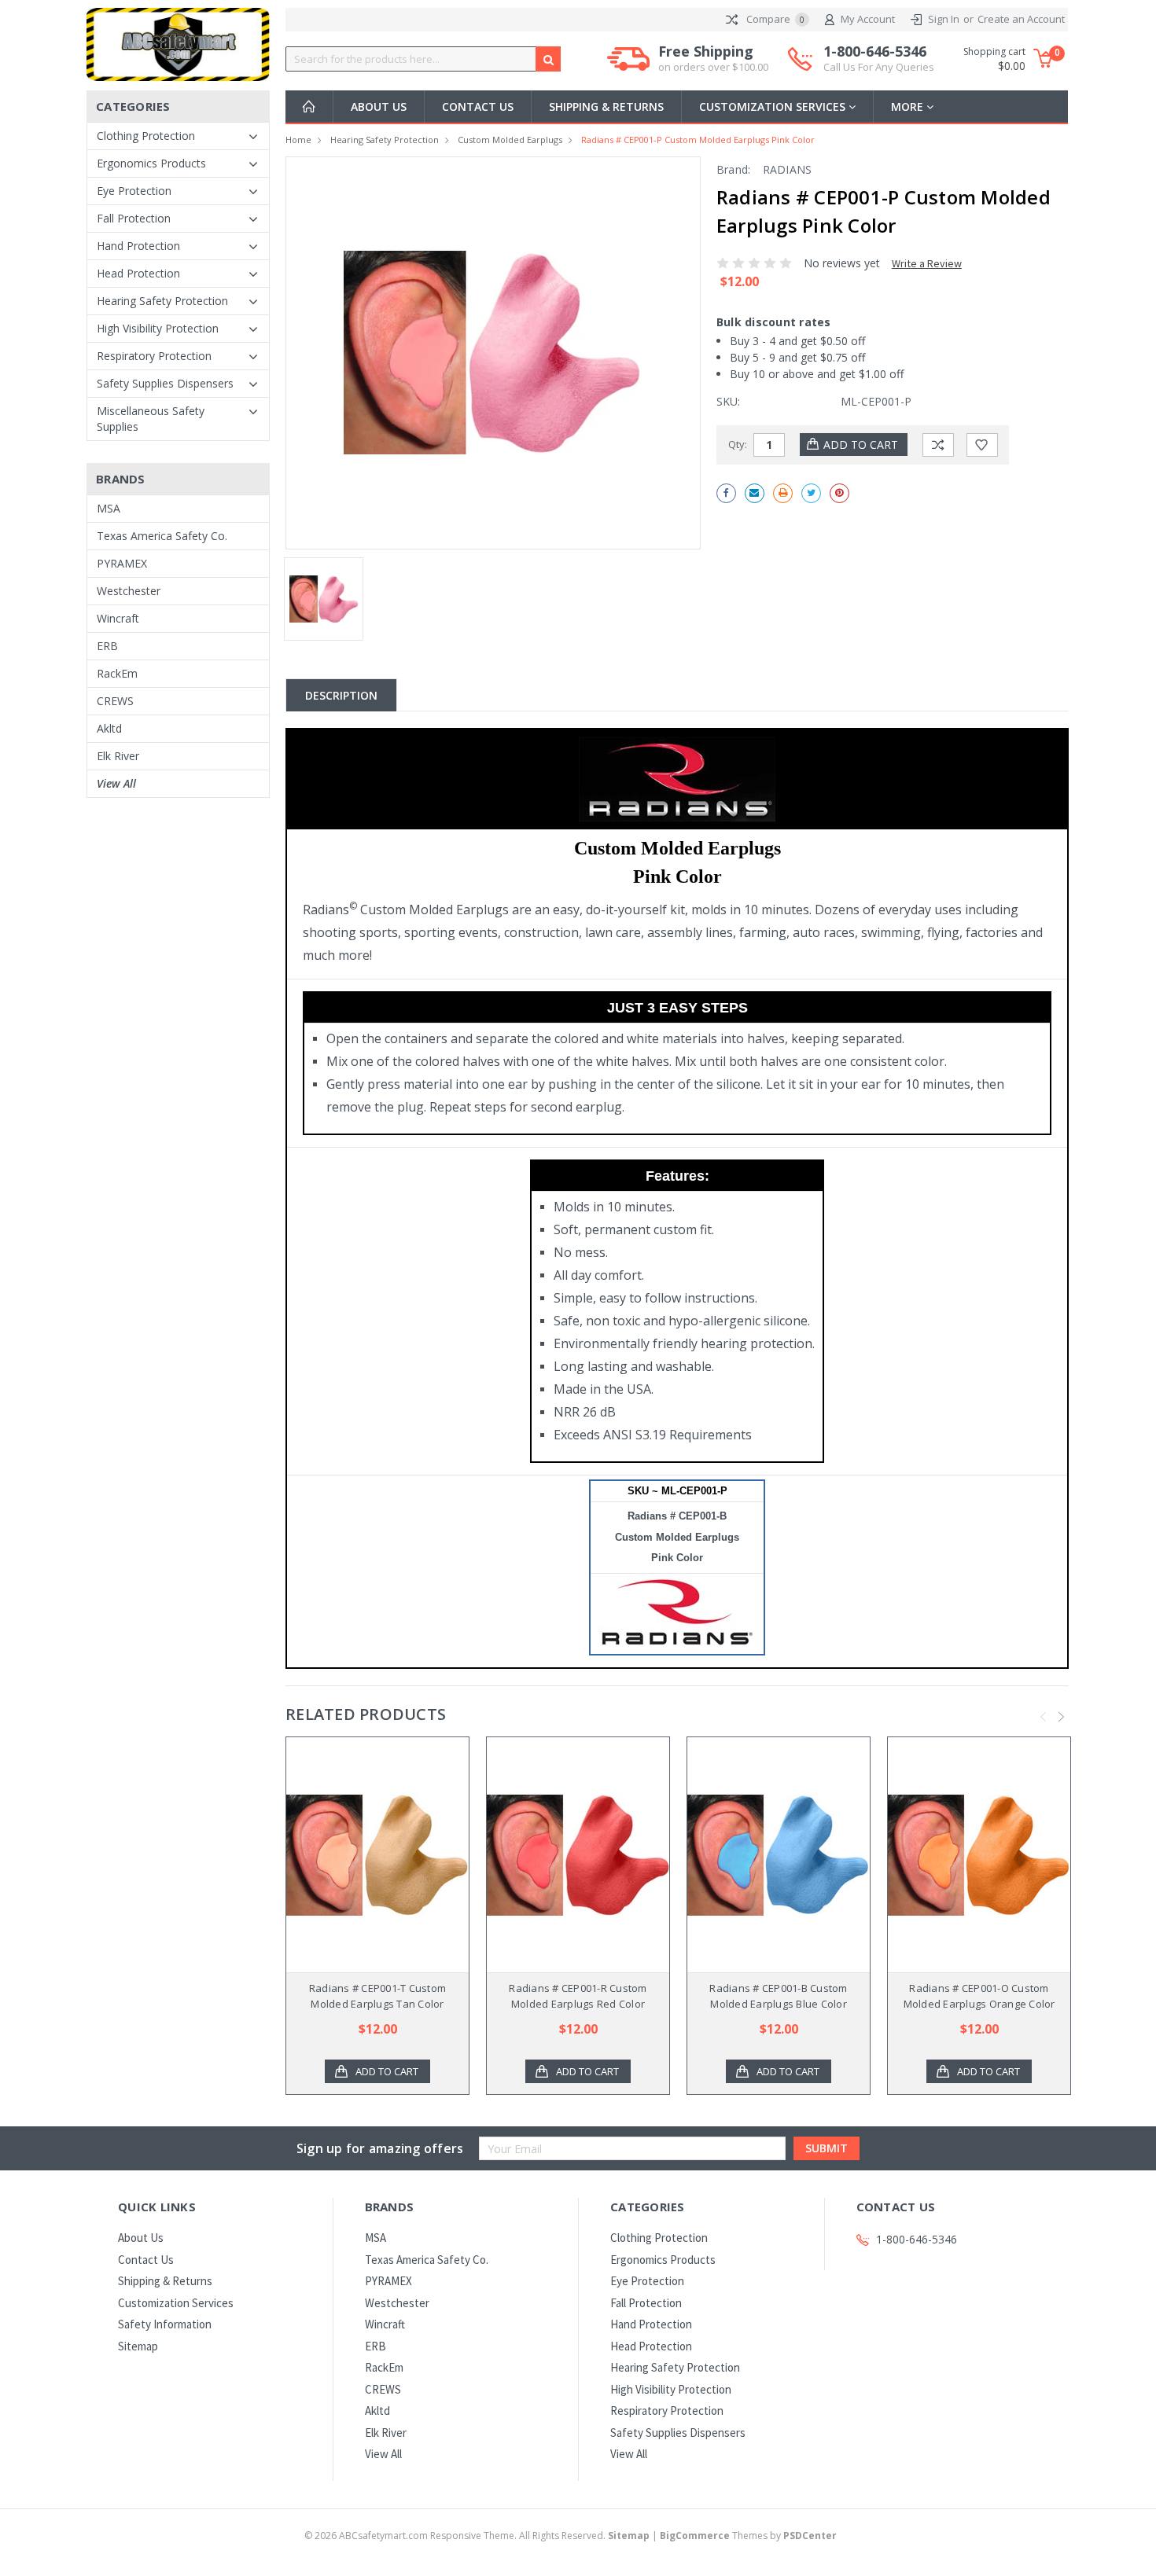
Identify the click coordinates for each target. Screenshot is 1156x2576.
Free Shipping (713, 59)
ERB (107, 646)
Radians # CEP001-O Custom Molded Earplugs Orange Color (979, 1996)
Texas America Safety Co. (162, 536)
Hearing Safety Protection (162, 301)
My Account (868, 19)
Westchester (129, 591)
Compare (774, 19)
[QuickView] (365, 1855)
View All (116, 783)
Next (1062, 1717)
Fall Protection (134, 218)
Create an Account (1021, 19)
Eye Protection (134, 191)
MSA (109, 508)
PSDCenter (810, 2536)
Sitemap (138, 2346)
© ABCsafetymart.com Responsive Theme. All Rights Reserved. (477, 2536)
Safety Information (165, 2324)
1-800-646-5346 (879, 59)
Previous (1044, 1717)
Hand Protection (138, 246)
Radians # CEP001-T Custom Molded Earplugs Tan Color (377, 1996)
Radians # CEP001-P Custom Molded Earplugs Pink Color (698, 140)
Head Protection (138, 273)
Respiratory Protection (154, 356)
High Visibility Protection (158, 328)
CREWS (115, 701)
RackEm (117, 673)
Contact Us (478, 107)
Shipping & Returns (606, 107)
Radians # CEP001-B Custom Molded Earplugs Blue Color (778, 1996)
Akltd (109, 728)
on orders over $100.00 (713, 67)
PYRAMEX (122, 563)
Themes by (748, 2536)
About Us (379, 107)
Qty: (738, 444)
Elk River (118, 756)
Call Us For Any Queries (879, 67)
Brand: (734, 169)
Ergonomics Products (151, 163)
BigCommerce (695, 2536)
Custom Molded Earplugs (510, 140)
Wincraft (118, 618)
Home (298, 140)
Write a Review (927, 263)
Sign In (944, 19)
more (909, 107)
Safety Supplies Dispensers (165, 383)
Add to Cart (387, 2071)
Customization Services (774, 107)
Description (341, 695)
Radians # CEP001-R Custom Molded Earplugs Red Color (578, 1996)
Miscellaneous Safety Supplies (151, 419)
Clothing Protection (146, 136)
